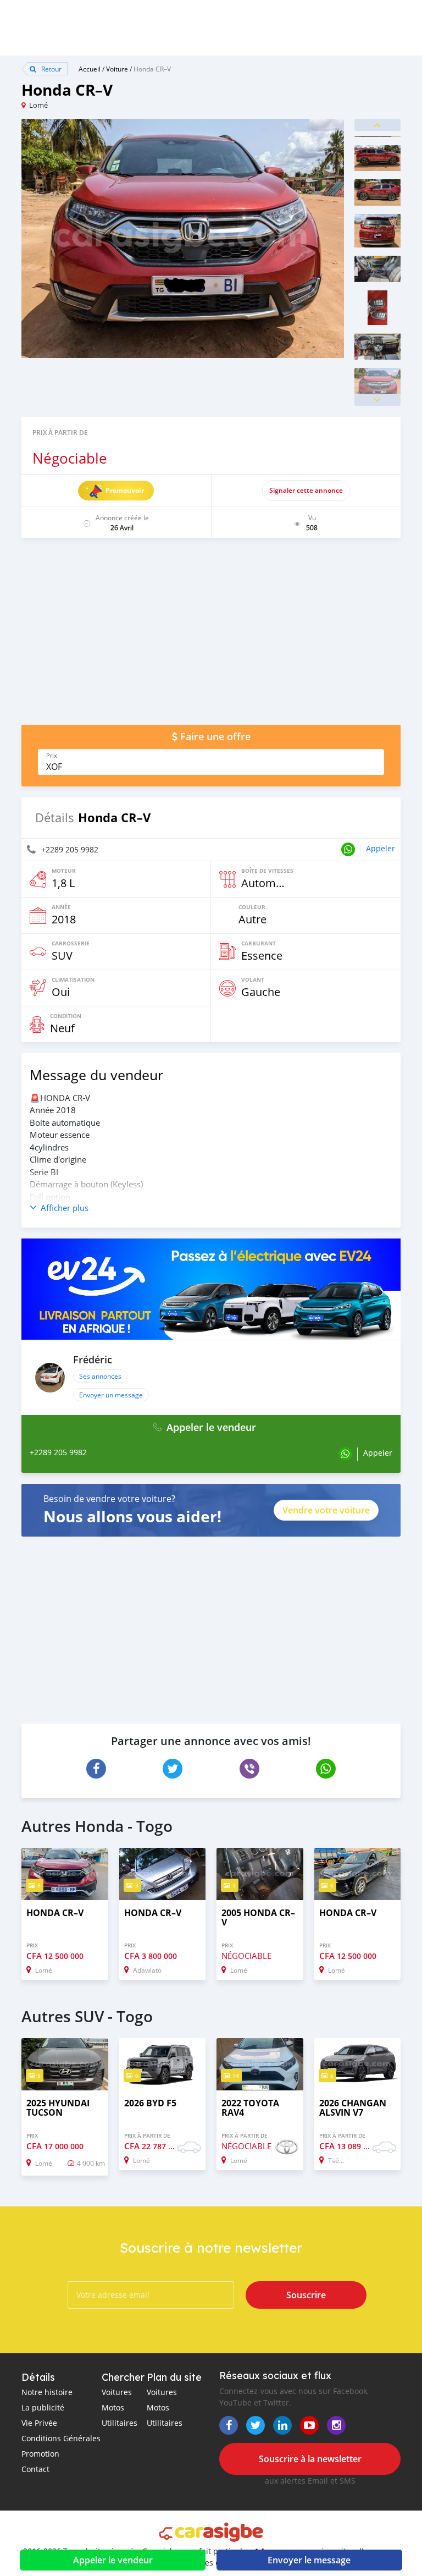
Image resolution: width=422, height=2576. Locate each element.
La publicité (43, 2407)
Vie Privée (39, 2423)
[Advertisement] (211, 637)
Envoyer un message (111, 1395)
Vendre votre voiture (326, 1510)
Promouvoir (125, 490)
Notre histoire (47, 2392)
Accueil (90, 69)
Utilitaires (120, 2423)
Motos (113, 2407)
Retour (51, 69)
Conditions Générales (61, 2438)
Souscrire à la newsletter (310, 2459)
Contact (35, 2469)
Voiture (117, 69)
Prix (52, 756)
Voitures (117, 2392)
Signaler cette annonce (306, 490)
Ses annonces (100, 1376)
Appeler (381, 848)
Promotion (40, 2454)
